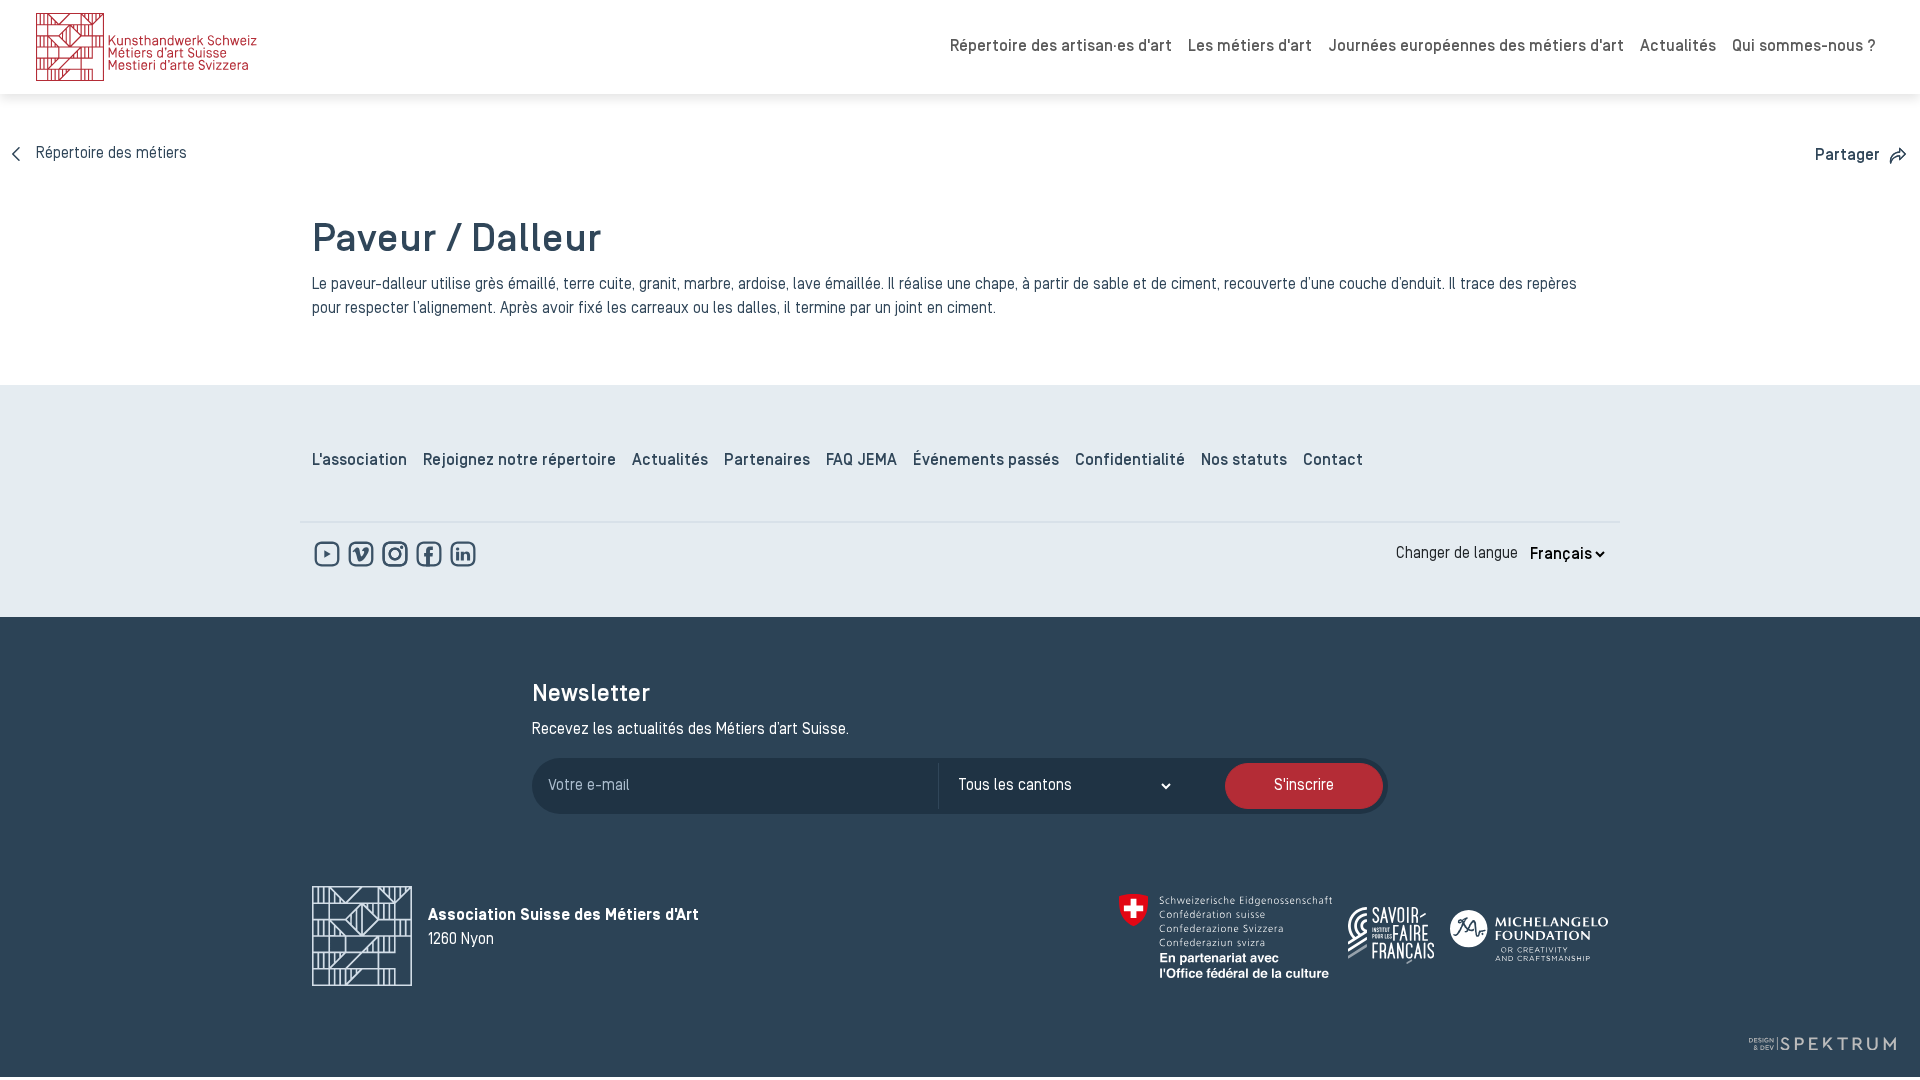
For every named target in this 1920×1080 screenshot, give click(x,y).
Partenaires (767, 461)
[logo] (146, 47)
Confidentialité (1130, 461)
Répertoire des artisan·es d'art (1061, 47)
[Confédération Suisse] (1225, 936)
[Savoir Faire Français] (1391, 935)
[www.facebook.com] (431, 554)
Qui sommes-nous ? (1804, 47)
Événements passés (986, 461)
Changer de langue (1457, 554)
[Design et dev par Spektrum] (1822, 1043)
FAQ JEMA (861, 461)
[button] (1861, 155)
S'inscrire (1304, 786)
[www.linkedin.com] (463, 554)
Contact (1333, 461)
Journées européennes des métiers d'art (1476, 47)
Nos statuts (1244, 461)
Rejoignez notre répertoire (519, 461)
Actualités (1678, 47)
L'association (359, 461)
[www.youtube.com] (329, 554)
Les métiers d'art (1250, 47)
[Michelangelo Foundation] (1529, 935)
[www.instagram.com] (397, 554)
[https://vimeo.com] (363, 554)
